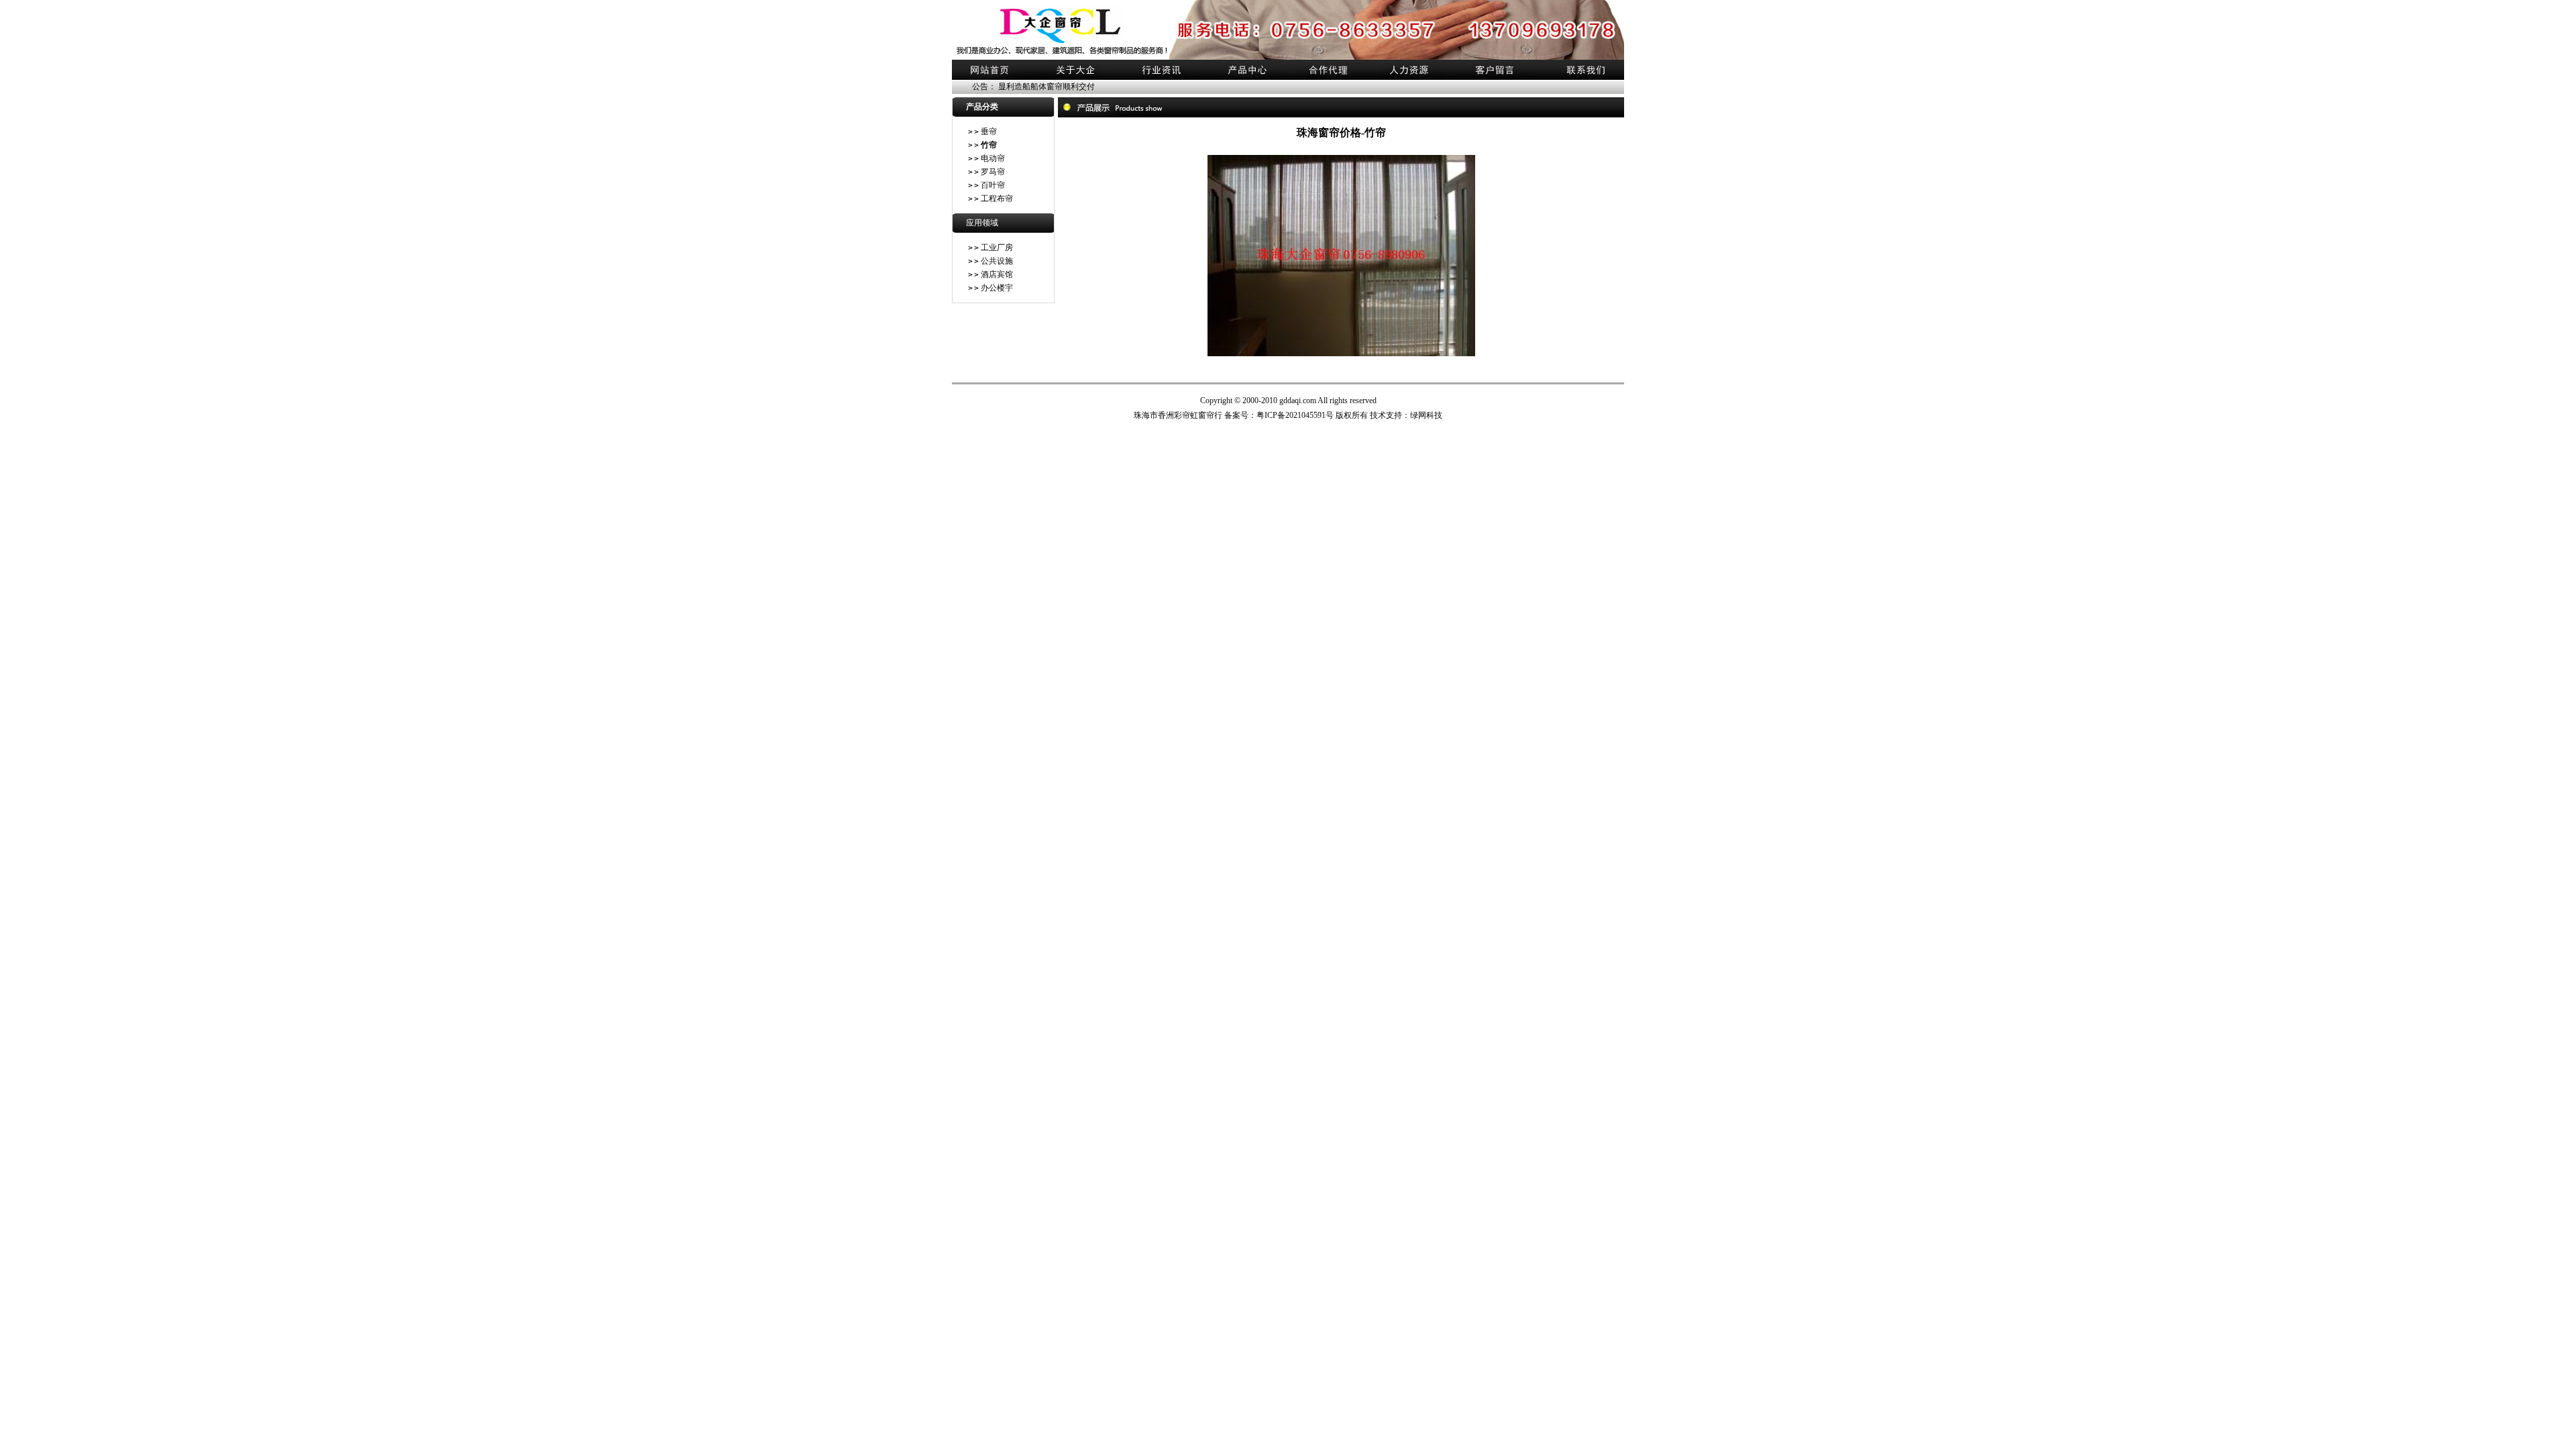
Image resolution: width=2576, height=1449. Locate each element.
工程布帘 (997, 199)
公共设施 (997, 261)
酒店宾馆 (997, 274)
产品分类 (982, 107)
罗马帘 (993, 172)
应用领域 (982, 223)
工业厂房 (997, 248)
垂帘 (989, 131)
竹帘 (989, 145)
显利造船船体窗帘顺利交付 (1046, 87)
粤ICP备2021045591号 (1296, 415)
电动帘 (993, 158)
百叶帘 (993, 185)
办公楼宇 (997, 288)
